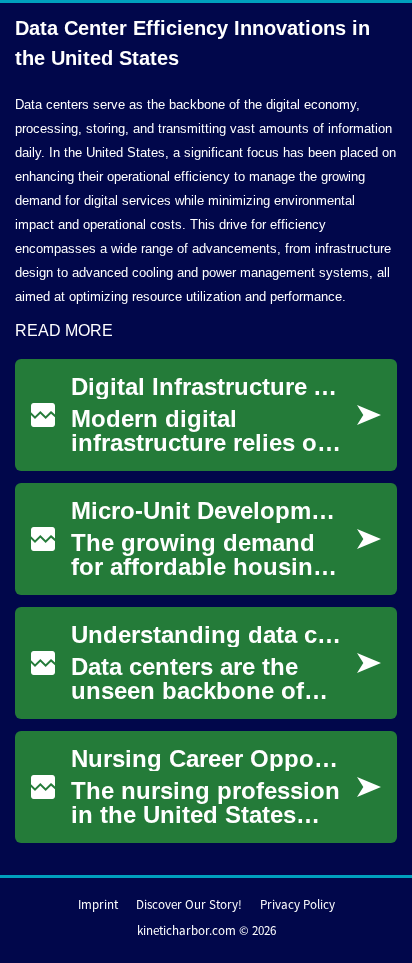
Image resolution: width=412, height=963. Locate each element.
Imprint (98, 904)
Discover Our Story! (189, 904)
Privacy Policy (297, 904)
